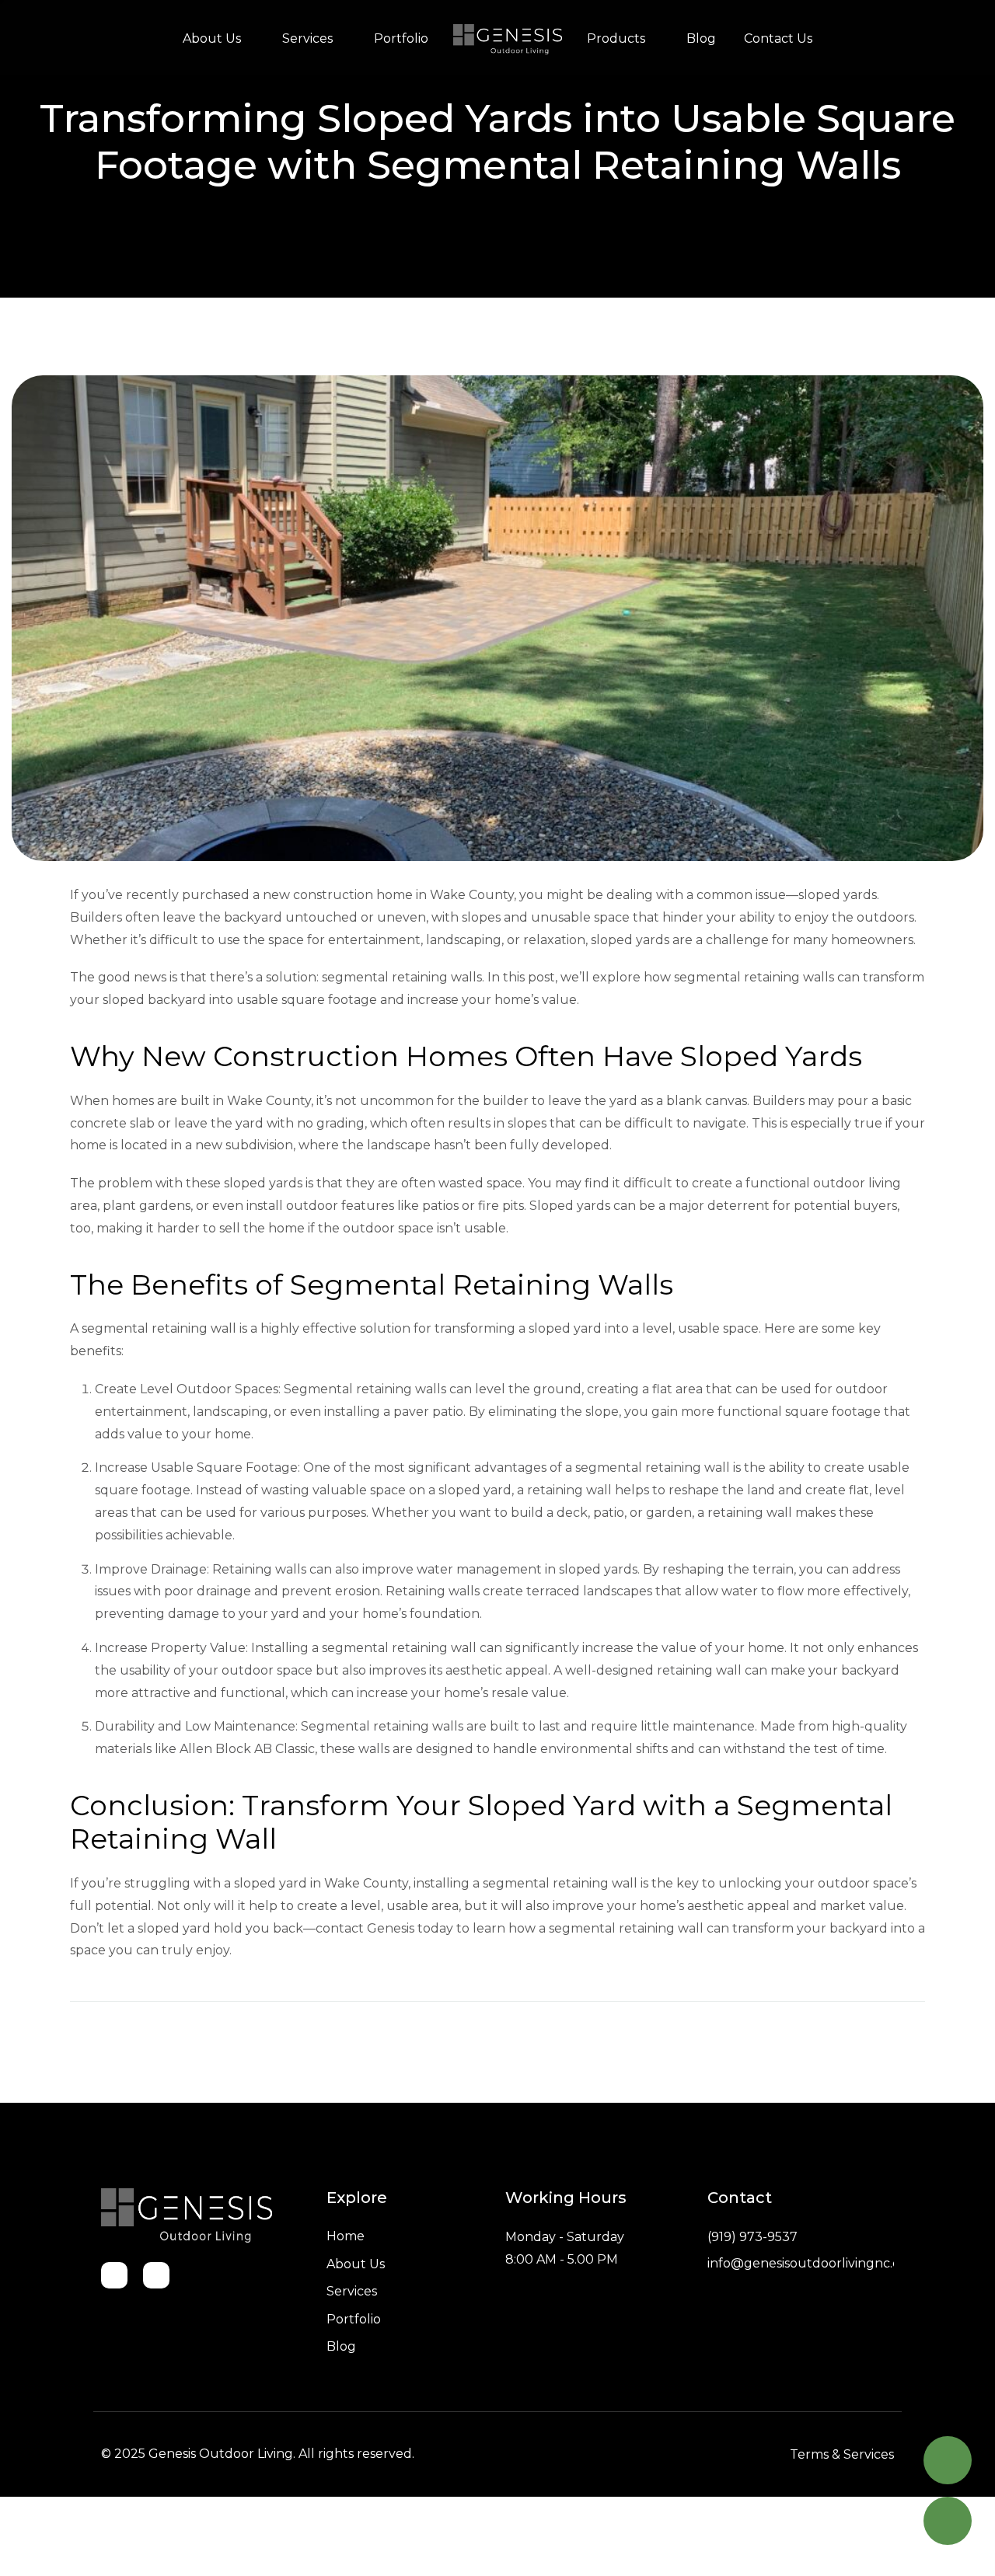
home (508, 39)
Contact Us (778, 38)
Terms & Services (842, 2454)
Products (616, 38)
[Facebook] (114, 2275)
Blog (701, 38)
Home (346, 2236)
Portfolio (401, 38)
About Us (212, 38)
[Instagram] (156, 2275)
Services (307, 38)
